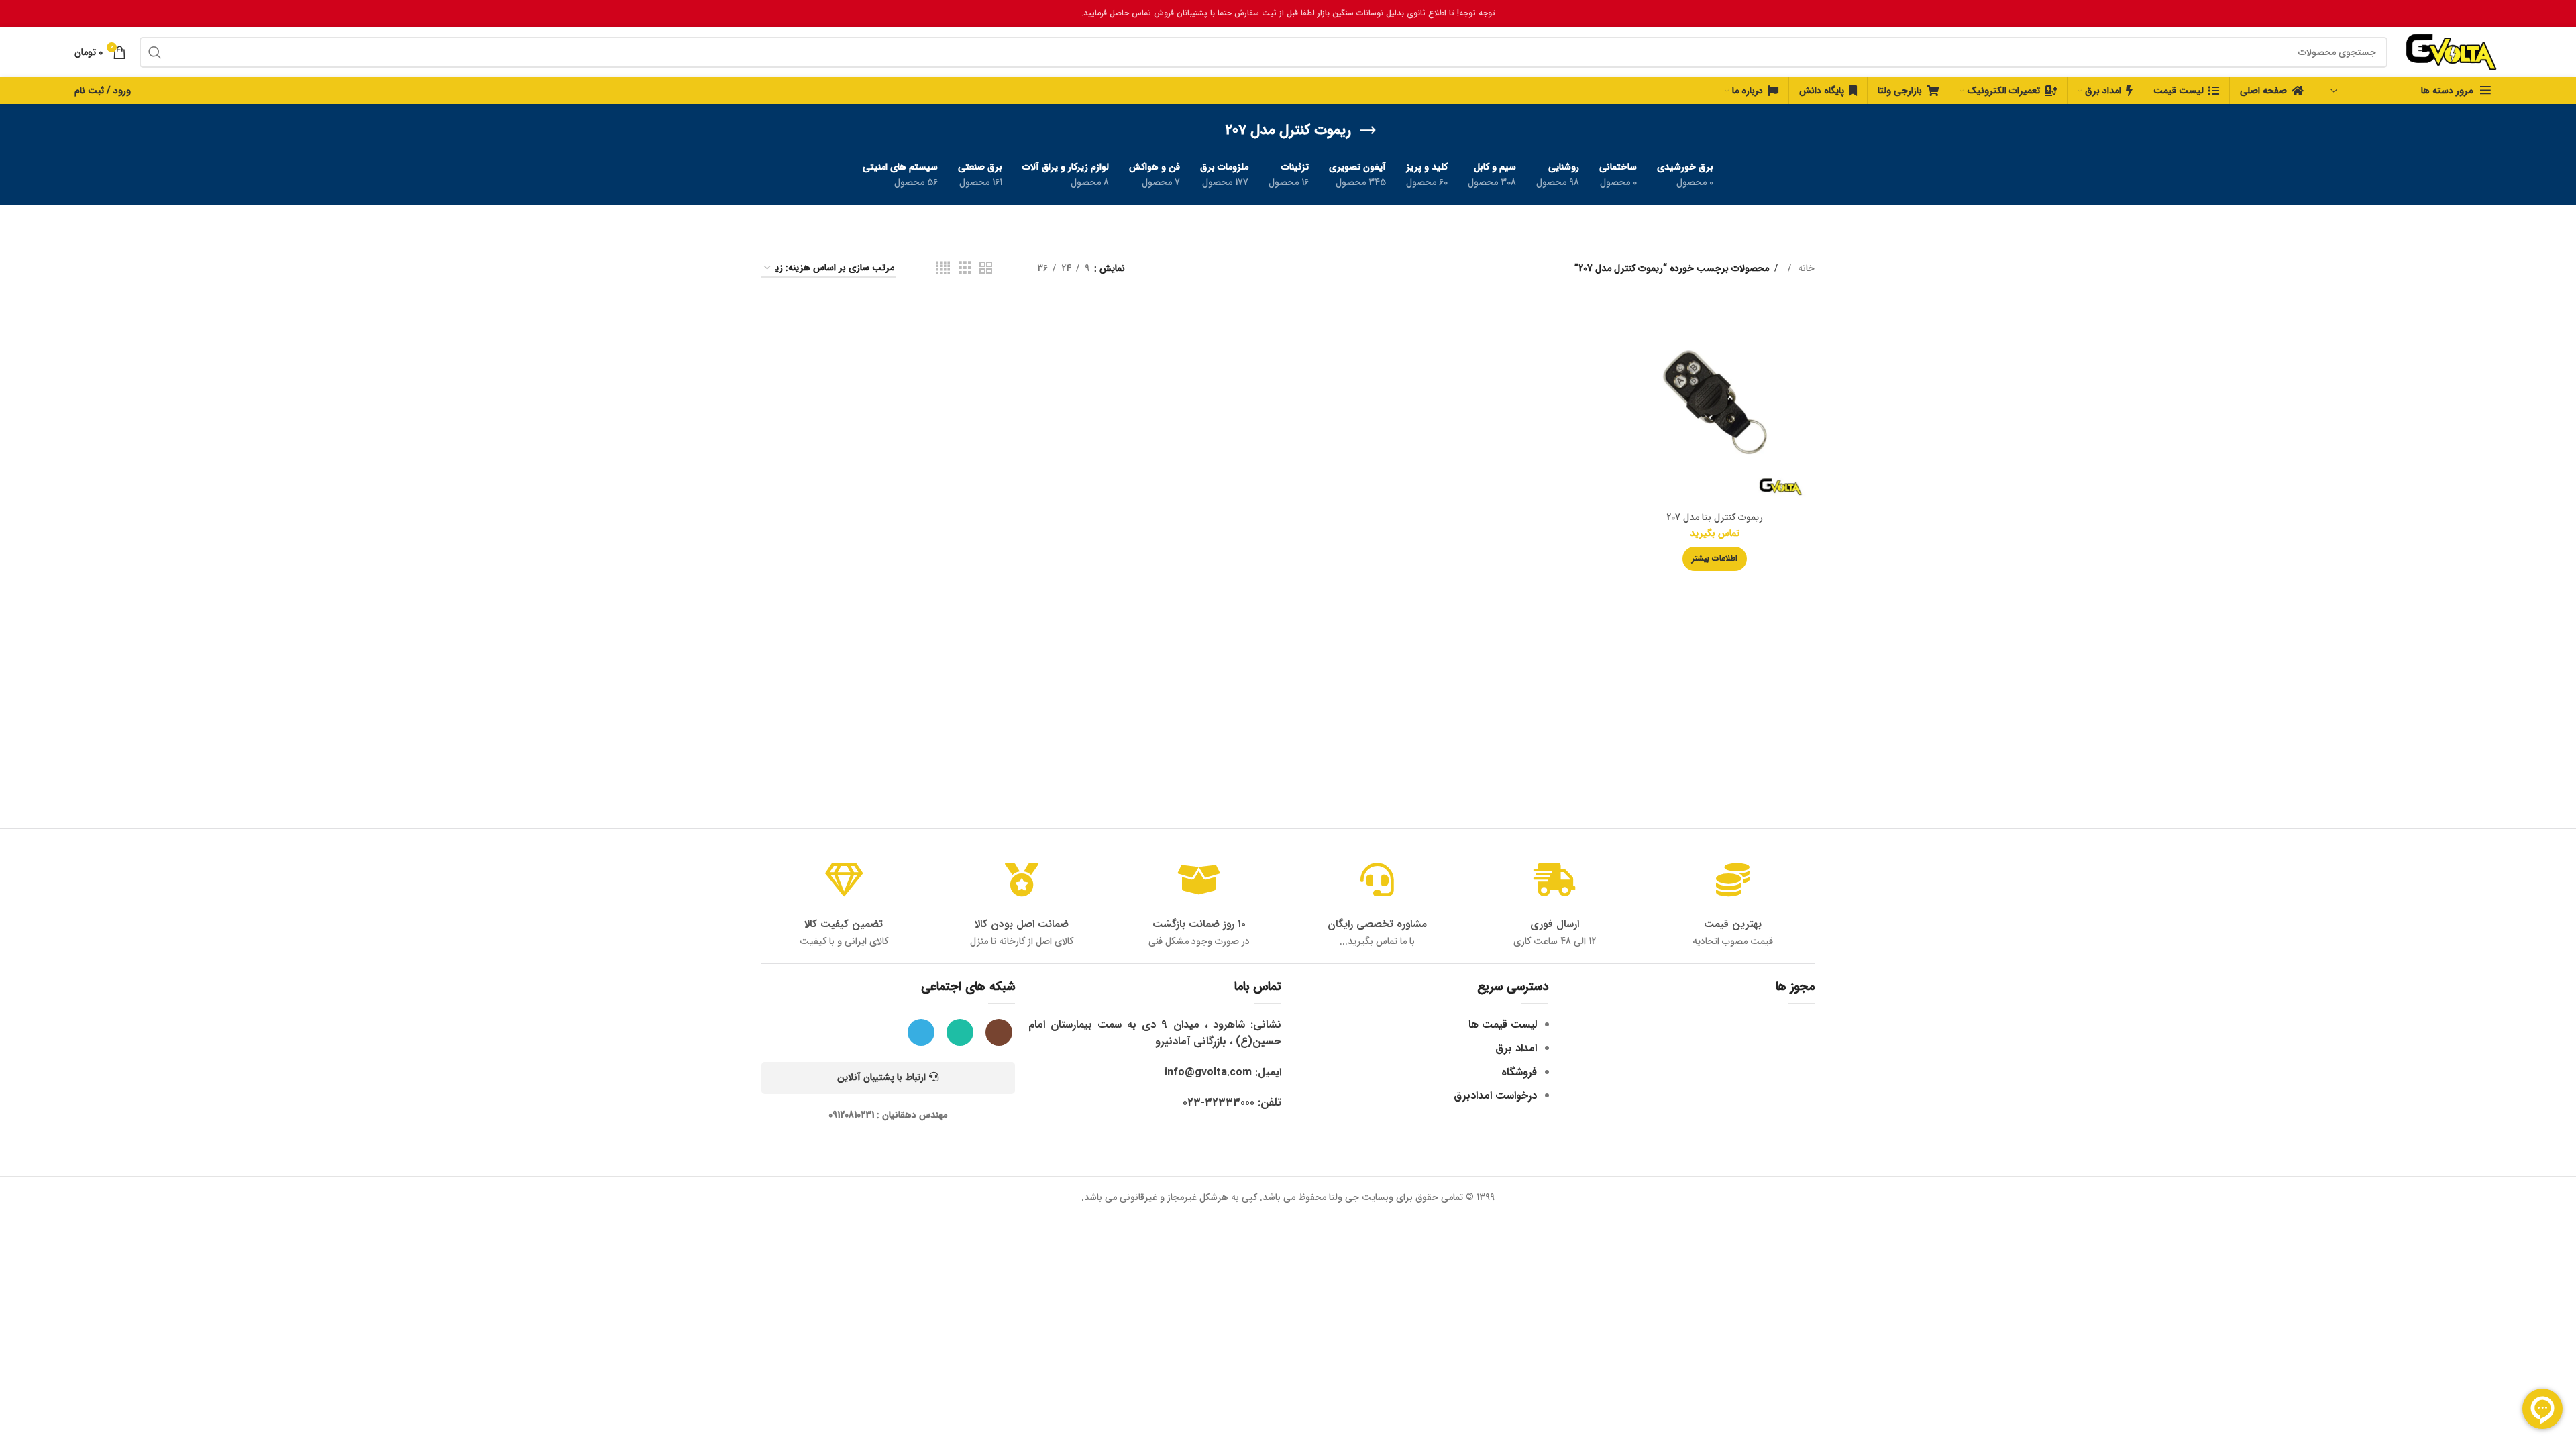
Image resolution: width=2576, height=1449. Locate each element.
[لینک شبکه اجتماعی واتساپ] (960, 1032)
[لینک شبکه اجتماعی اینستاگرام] (999, 1032)
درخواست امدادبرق (1495, 1096)
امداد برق (1516, 1048)
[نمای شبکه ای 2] (986, 268)
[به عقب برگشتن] (1368, 131)
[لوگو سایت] (2451, 52)
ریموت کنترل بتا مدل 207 (1715, 517)
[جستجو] (155, 52)
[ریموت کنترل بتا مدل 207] (1715, 405)
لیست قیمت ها (1503, 1025)
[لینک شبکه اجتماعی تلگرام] (921, 1032)
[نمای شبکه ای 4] (943, 268)
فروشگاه (1519, 1072)
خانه (1805, 268)
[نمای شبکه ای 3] (965, 268)
